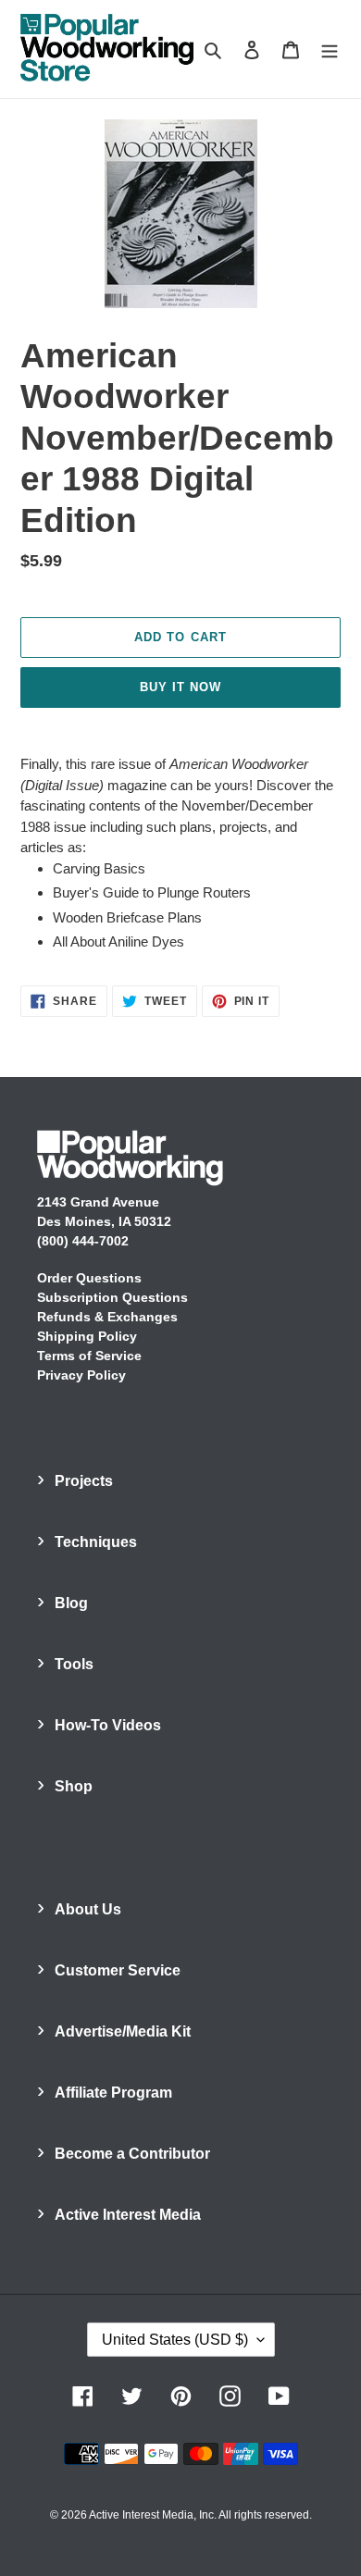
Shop (74, 1786)
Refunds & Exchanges (107, 1317)
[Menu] (330, 50)
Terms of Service (89, 1356)
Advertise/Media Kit (123, 2031)
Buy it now (180, 687)
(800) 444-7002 (83, 1241)
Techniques (96, 1542)
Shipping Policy (87, 1336)
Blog (71, 1603)
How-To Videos (108, 1725)
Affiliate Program (113, 2093)
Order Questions (89, 1278)
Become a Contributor (132, 2154)
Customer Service (118, 1970)
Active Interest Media (128, 2215)
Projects (84, 1481)
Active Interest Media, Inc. (153, 2515)
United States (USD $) (175, 2340)
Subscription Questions (112, 1297)
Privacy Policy (81, 1375)
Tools (74, 1664)
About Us (88, 1909)
